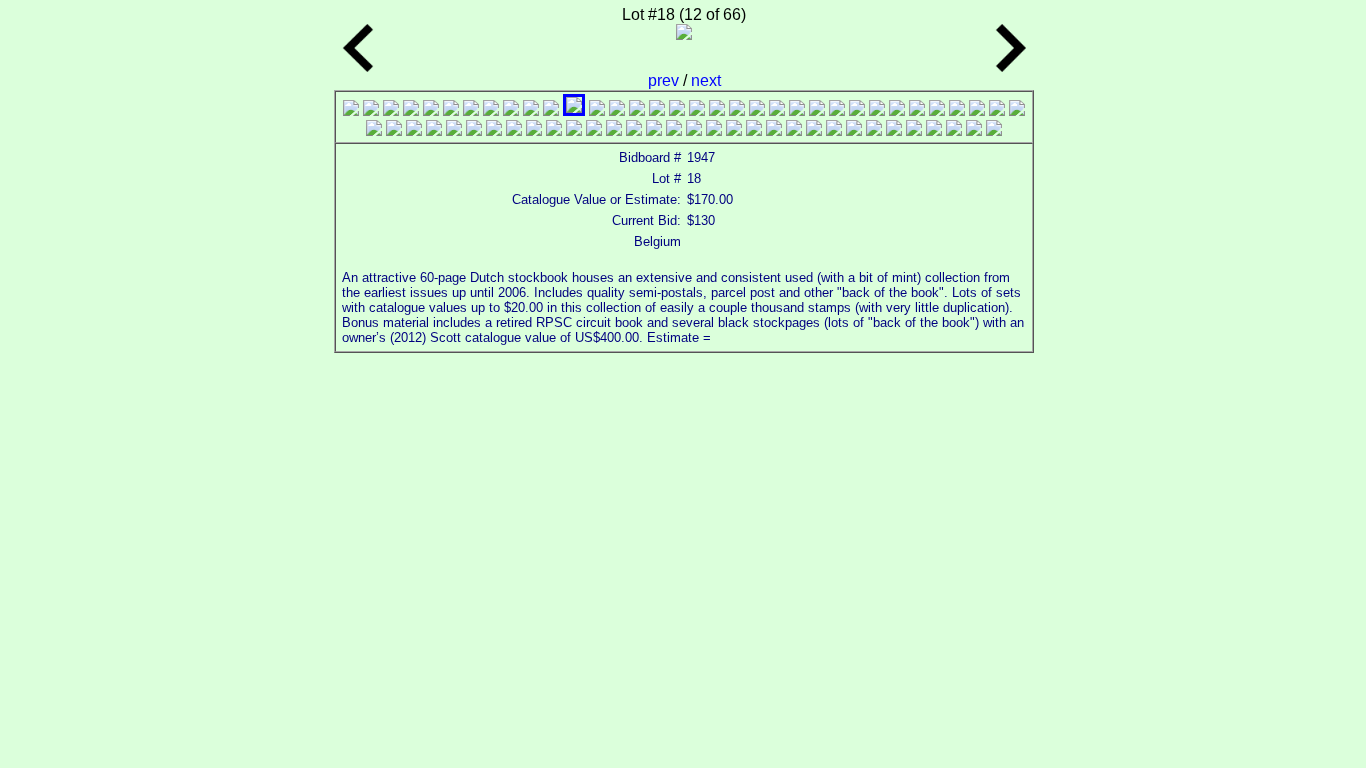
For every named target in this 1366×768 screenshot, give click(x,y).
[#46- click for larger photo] (594, 130)
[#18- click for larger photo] (697, 110)
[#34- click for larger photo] (1017, 110)
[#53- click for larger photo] (734, 130)
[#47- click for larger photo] (614, 130)
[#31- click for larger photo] (957, 110)
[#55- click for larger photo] (774, 130)
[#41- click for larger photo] (494, 130)
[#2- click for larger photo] (371, 110)
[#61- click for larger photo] (894, 130)
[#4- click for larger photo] (411, 110)
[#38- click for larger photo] (434, 130)
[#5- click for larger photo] (431, 110)
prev (665, 80)
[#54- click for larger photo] (754, 130)
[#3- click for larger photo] (391, 110)
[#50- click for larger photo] (674, 130)
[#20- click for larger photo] (737, 110)
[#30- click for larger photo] (937, 110)
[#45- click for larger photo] (574, 130)
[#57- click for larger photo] (814, 130)
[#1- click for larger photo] (351, 110)
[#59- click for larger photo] (854, 130)
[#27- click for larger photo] (877, 110)
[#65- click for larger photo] (974, 130)
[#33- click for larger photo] (997, 110)
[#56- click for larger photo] (794, 130)
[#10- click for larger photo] (531, 110)
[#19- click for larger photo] (717, 110)
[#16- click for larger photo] (657, 110)
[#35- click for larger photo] (374, 130)
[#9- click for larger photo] (511, 110)
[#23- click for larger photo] (797, 110)
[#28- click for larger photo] (897, 110)
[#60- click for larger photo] (874, 130)
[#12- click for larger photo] (574, 110)
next (706, 80)
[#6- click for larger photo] (451, 110)
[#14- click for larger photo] (617, 110)
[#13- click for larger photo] (597, 110)
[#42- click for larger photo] (514, 130)
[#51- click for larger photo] (694, 130)
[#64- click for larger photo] (954, 130)
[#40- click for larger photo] (474, 130)
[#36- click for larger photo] (394, 130)
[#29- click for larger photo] (917, 110)
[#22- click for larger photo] (777, 110)
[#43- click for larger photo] (534, 130)
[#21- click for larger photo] (757, 110)
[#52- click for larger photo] (714, 130)
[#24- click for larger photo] (817, 110)
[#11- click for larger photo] (551, 110)
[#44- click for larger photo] (554, 130)
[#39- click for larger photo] (454, 130)
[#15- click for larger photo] (637, 110)
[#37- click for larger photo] (414, 130)
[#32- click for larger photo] (977, 110)
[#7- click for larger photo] (471, 110)
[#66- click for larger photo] (994, 130)
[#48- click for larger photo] (634, 130)
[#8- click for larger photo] (491, 110)
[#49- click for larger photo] (654, 130)
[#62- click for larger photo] (914, 130)
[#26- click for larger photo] (857, 110)
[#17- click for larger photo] (677, 110)
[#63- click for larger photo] (934, 130)
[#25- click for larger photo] (837, 110)
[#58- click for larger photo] (834, 130)
